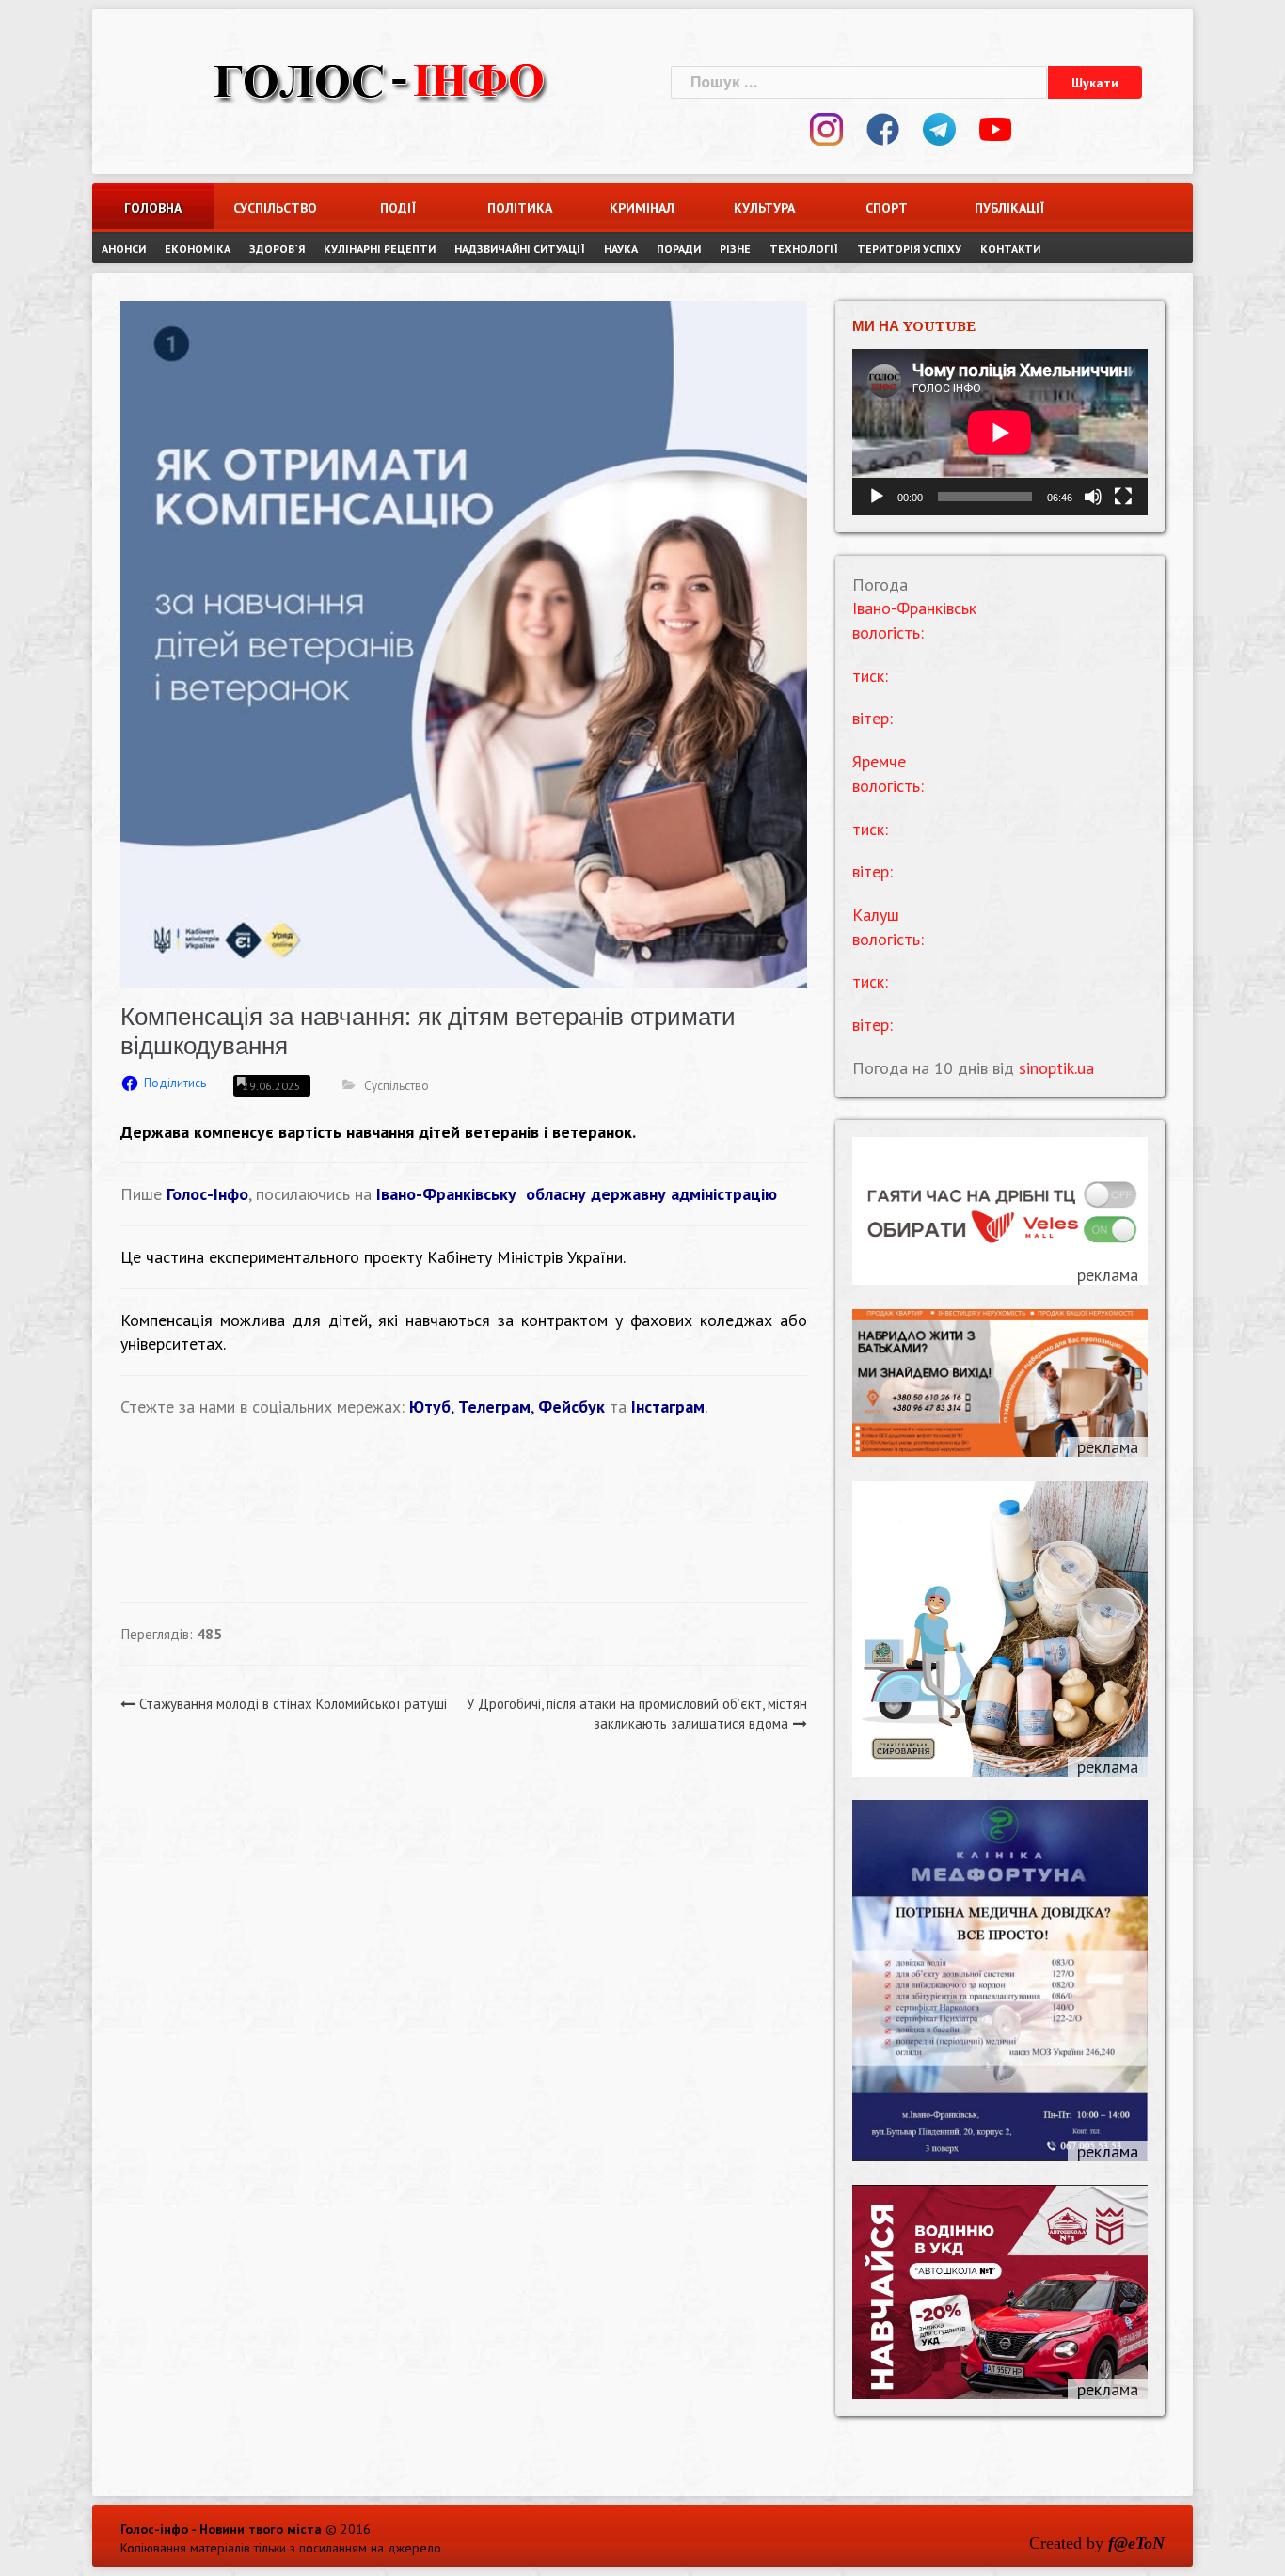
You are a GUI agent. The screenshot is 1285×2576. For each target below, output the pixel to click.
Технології (804, 249)
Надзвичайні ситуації (520, 249)
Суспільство (275, 208)
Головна (153, 208)
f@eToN (1136, 2543)
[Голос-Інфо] (379, 79)
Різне (735, 249)
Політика (520, 208)
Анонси (124, 249)
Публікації (1009, 208)
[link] (577, 1194)
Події (398, 208)
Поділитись (175, 1083)
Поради (679, 249)
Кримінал (642, 208)
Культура (764, 208)
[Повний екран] (1123, 497)
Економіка (198, 249)
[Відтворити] (877, 497)
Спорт (887, 208)
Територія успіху (909, 249)
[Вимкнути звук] (1093, 497)
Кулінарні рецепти (380, 249)
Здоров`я (277, 249)
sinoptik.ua (1056, 1068)
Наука (621, 249)
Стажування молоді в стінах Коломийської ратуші (293, 1704)
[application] (1000, 432)
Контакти (1010, 249)
